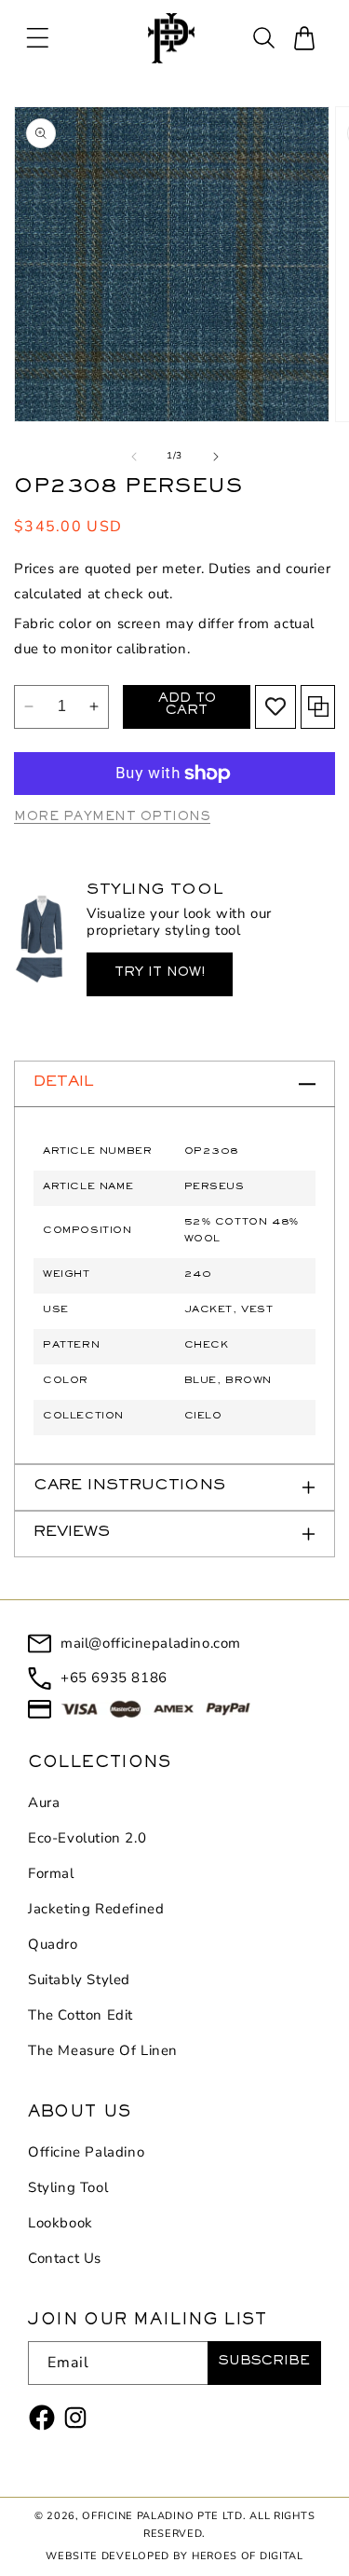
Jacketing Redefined (96, 1909)
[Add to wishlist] (275, 706)
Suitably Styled (79, 1980)
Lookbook (60, 2223)
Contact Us (65, 2258)
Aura (44, 1802)
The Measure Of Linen (103, 2050)
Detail (63, 1083)
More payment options (112, 818)
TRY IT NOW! (160, 974)
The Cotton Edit (81, 2015)
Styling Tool (68, 2187)
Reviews (72, 1534)
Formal (51, 1873)
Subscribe (264, 2363)
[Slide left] (134, 457)
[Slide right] (216, 457)
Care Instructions (129, 1487)
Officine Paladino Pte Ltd (162, 2516)
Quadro (53, 1944)
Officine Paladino (86, 2152)
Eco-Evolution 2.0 (87, 1838)
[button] (37, 38)
